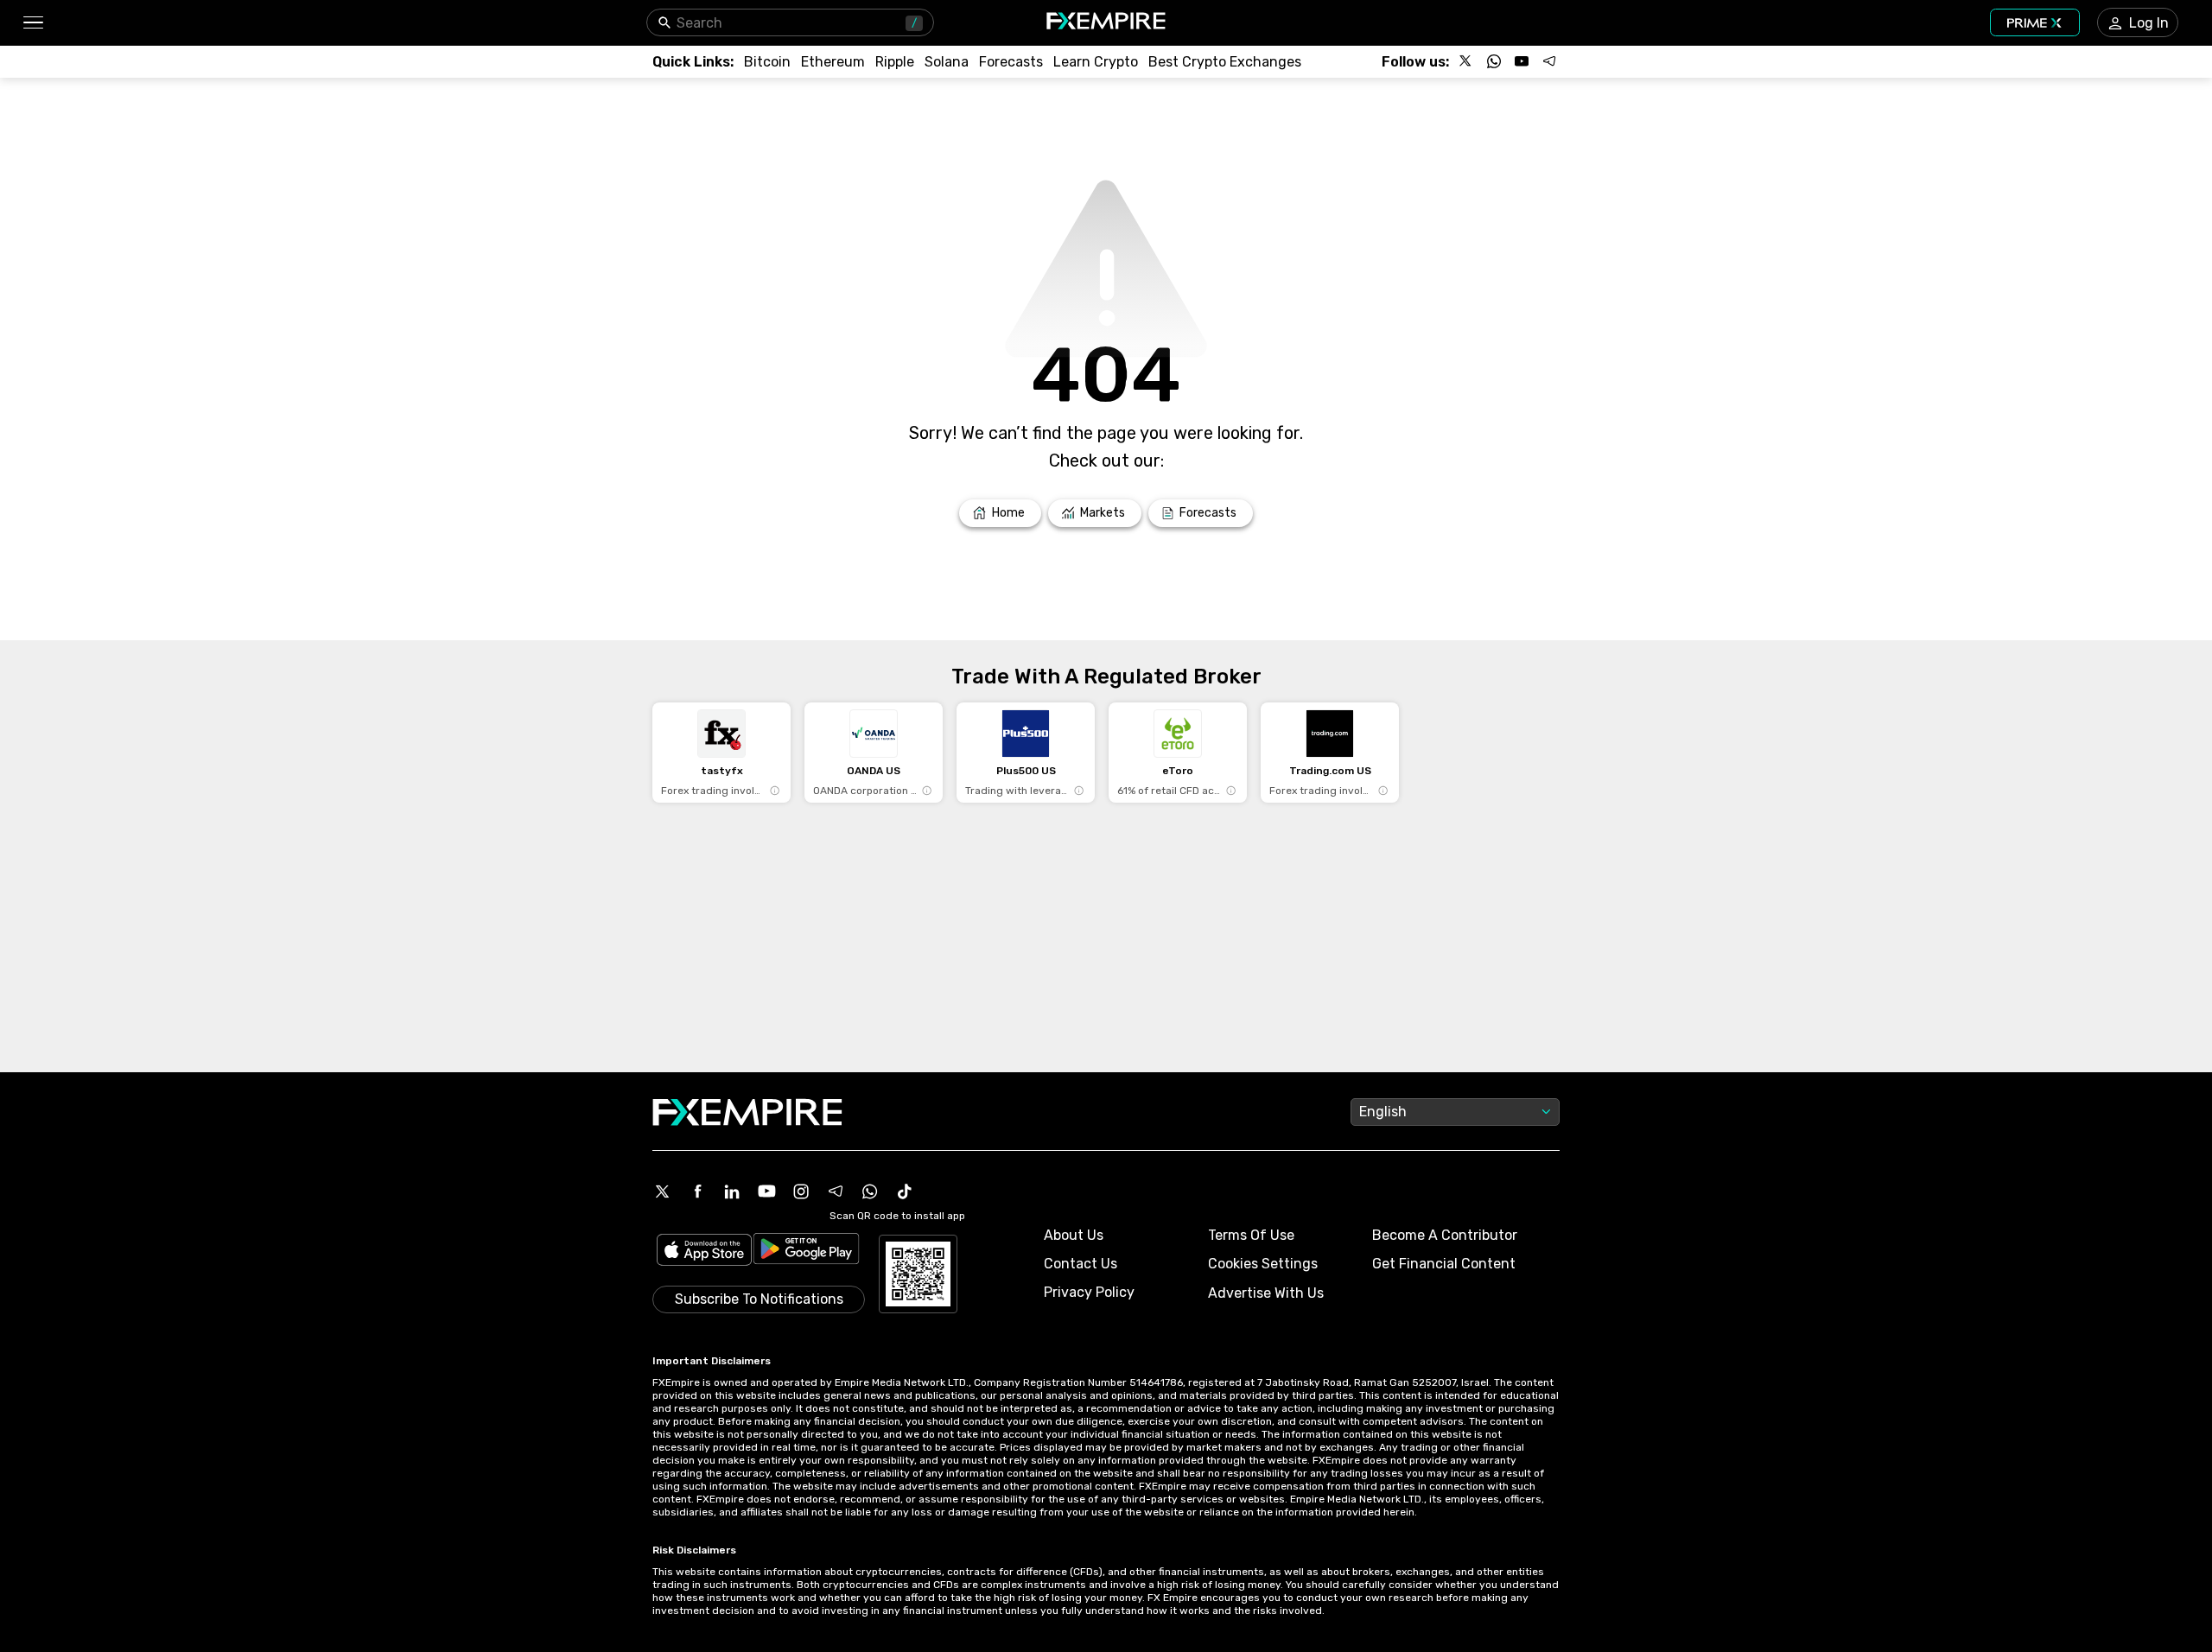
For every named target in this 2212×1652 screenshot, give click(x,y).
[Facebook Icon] (697, 1191)
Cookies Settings (1263, 1264)
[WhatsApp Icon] (870, 1191)
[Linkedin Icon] (732, 1191)
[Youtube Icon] (766, 1191)
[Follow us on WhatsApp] (1494, 61)
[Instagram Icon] (801, 1191)
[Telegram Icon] (836, 1191)
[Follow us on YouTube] (1522, 61)
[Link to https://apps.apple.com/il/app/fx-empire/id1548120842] (704, 1252)
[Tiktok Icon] (905, 1191)
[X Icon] (663, 1191)
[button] (32, 23)
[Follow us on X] (1466, 61)
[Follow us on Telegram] (1549, 61)
